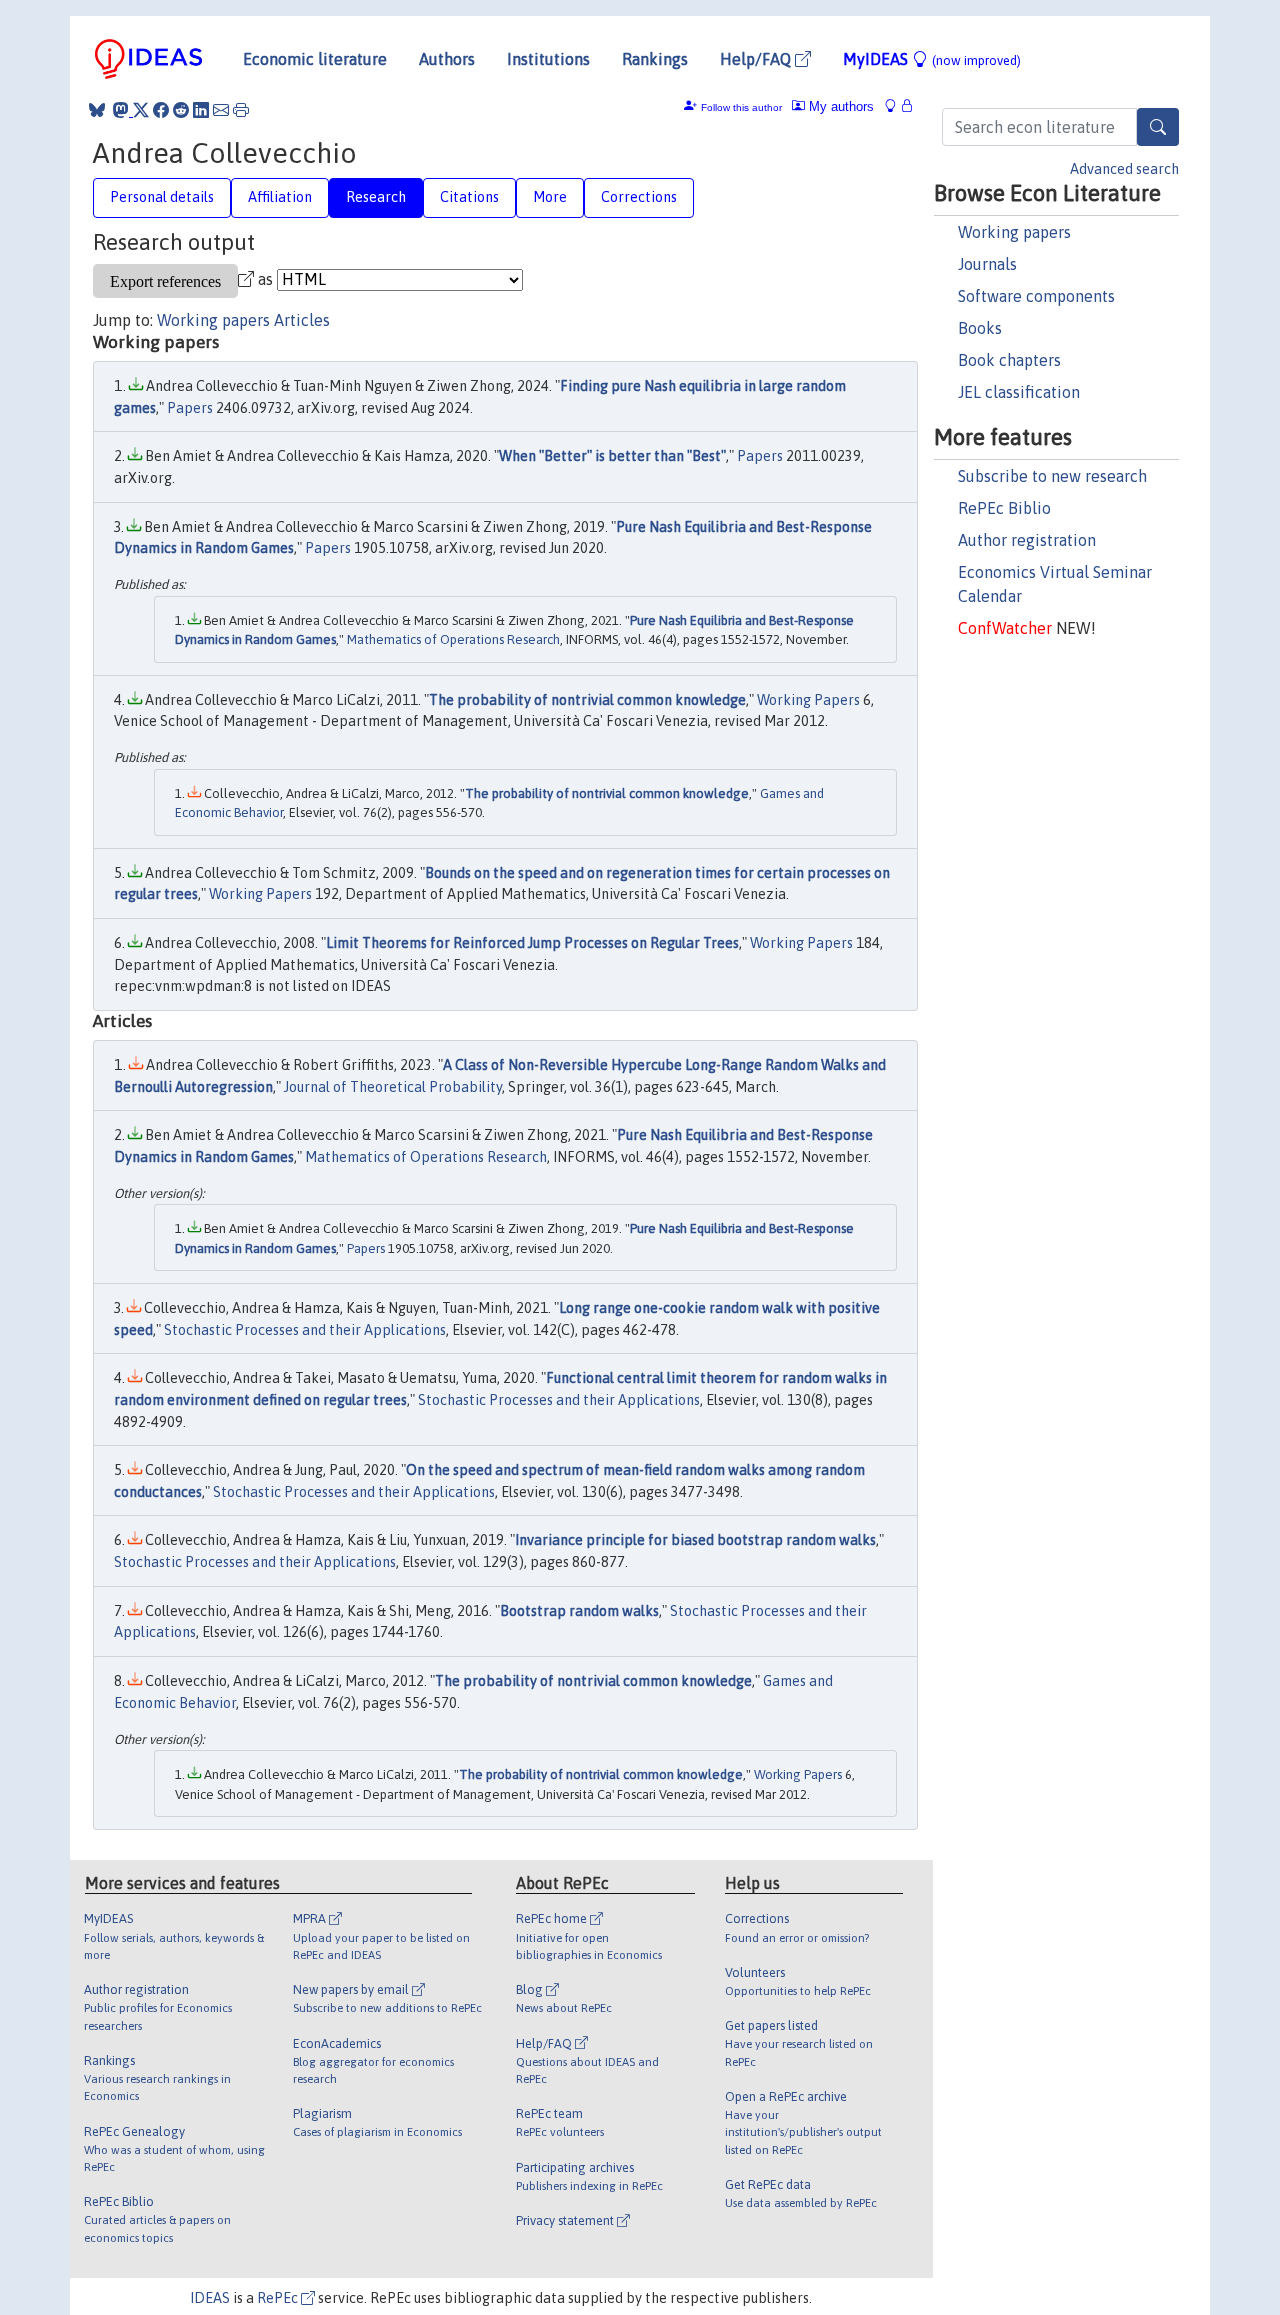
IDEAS (210, 2298)
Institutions (548, 59)
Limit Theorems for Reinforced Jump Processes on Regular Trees (532, 943)
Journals (987, 264)
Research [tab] (376, 197)
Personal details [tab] (162, 197)
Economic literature (315, 59)
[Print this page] (241, 110)
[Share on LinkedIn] (201, 110)
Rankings (655, 59)
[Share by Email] (221, 110)
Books (980, 328)
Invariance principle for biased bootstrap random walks (695, 1540)
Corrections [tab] (639, 197)
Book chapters (1009, 360)
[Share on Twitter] (141, 110)
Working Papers (808, 700)
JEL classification (1019, 392)
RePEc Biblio (1004, 508)
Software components (1036, 296)
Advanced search (1124, 169)
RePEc (279, 2298)
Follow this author (741, 107)
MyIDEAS (932, 59)
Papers (190, 408)
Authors (447, 59)
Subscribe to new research (1052, 476)
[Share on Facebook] (161, 110)
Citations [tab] (469, 197)
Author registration (1027, 540)
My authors (839, 106)
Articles (302, 320)
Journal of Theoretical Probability (393, 1087)
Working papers (1014, 232)
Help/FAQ (757, 59)
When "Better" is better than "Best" (612, 456)
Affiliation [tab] (280, 197)
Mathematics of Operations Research (453, 639)
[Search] (1158, 127)
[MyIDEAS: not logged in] (896, 106)
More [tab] (550, 197)
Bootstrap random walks (579, 1611)
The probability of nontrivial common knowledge (587, 700)
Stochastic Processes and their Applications (305, 1330)
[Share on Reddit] (181, 110)
